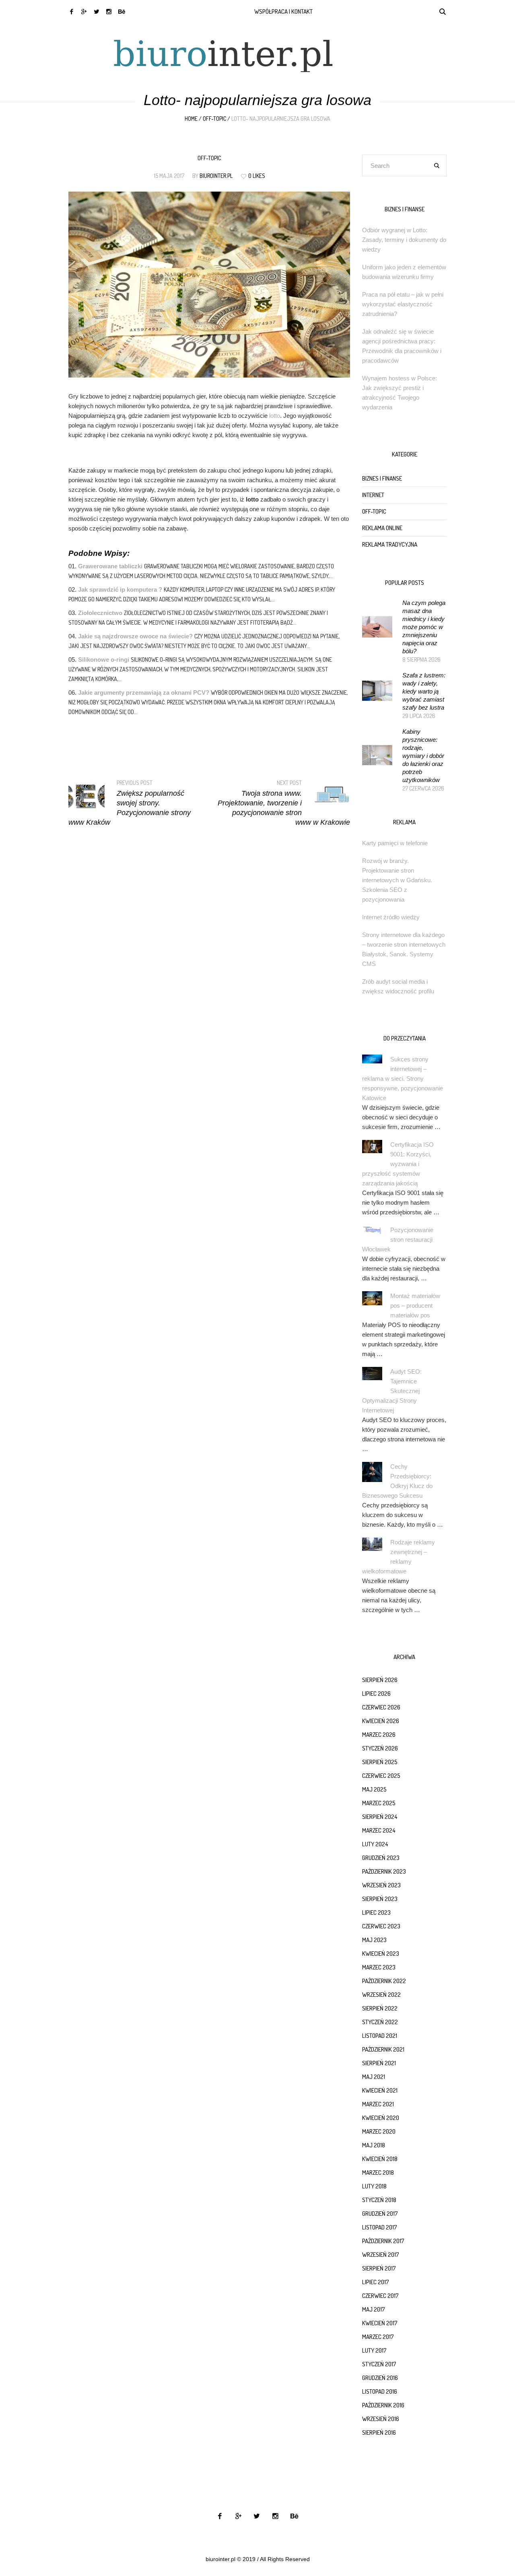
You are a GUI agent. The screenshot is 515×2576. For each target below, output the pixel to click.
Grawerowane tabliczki (110, 566)
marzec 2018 (378, 2172)
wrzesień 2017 (381, 2255)
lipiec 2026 (376, 1694)
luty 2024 (375, 1844)
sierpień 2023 (380, 1899)
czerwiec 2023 (381, 1926)
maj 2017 (374, 2309)
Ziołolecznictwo (100, 613)
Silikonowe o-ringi (104, 659)
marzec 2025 (379, 1803)
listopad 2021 (380, 2036)
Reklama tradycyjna (390, 544)
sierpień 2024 (380, 1817)
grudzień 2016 (380, 2378)
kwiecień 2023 (381, 1954)
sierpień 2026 (380, 1680)
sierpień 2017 (379, 2268)
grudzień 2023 (381, 1858)
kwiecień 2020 (381, 2118)
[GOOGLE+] (84, 11)
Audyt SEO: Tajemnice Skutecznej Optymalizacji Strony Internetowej (392, 1391)
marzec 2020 (379, 2131)
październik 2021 (383, 2049)
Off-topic (214, 119)
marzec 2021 (378, 2104)
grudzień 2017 (380, 2214)
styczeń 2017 (379, 2364)
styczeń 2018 (379, 2200)
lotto (275, 416)
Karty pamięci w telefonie (395, 843)
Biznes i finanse (382, 478)
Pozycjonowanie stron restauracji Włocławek (398, 1239)
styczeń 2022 (380, 2022)
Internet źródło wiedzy (391, 917)
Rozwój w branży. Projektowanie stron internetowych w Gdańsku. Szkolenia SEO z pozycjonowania (397, 880)
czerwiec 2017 (380, 2296)
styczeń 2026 (380, 1748)
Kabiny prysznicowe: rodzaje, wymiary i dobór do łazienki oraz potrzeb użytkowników (423, 756)
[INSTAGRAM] (109, 11)
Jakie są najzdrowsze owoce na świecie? (135, 636)
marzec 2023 (379, 1967)
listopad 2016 (380, 2391)
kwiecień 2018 (380, 2159)
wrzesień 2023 (381, 1885)
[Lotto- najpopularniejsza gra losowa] (209, 284)
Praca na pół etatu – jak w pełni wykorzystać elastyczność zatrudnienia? (403, 304)
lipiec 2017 (376, 2282)
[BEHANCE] (121, 11)
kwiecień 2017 (380, 2323)
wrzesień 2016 (381, 2419)
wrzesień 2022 (381, 1995)
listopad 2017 (380, 2227)
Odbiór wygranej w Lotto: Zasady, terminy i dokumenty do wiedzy (404, 240)
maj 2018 (374, 2145)
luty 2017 (374, 2350)
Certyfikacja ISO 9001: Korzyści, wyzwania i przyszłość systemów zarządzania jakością (398, 1164)
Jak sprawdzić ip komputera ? (120, 589)
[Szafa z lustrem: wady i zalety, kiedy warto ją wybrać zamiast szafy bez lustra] (377, 690)
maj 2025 (374, 1789)
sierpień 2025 (380, 1762)
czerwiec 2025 (381, 1776)
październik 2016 (383, 2405)
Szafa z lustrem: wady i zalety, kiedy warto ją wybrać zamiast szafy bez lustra (424, 691)
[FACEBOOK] (71, 11)
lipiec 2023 (376, 1912)
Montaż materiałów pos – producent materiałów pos (415, 1306)
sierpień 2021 (379, 2063)
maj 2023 (374, 1940)
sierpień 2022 (380, 2008)
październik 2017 (383, 2241)
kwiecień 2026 (381, 1721)
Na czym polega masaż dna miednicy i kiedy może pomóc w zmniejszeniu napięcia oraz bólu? (424, 627)
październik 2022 (384, 1981)
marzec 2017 (378, 2337)
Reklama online (382, 528)
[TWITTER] (96, 11)
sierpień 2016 (379, 2433)
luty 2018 (374, 2186)
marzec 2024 (379, 1830)
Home (191, 119)
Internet (373, 495)
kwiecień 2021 (380, 2090)
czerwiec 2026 (381, 1707)
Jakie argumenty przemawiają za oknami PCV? (144, 693)
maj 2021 (374, 2077)
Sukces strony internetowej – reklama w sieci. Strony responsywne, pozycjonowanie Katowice (403, 1078)
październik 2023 (384, 1871)
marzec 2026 (379, 1735)
